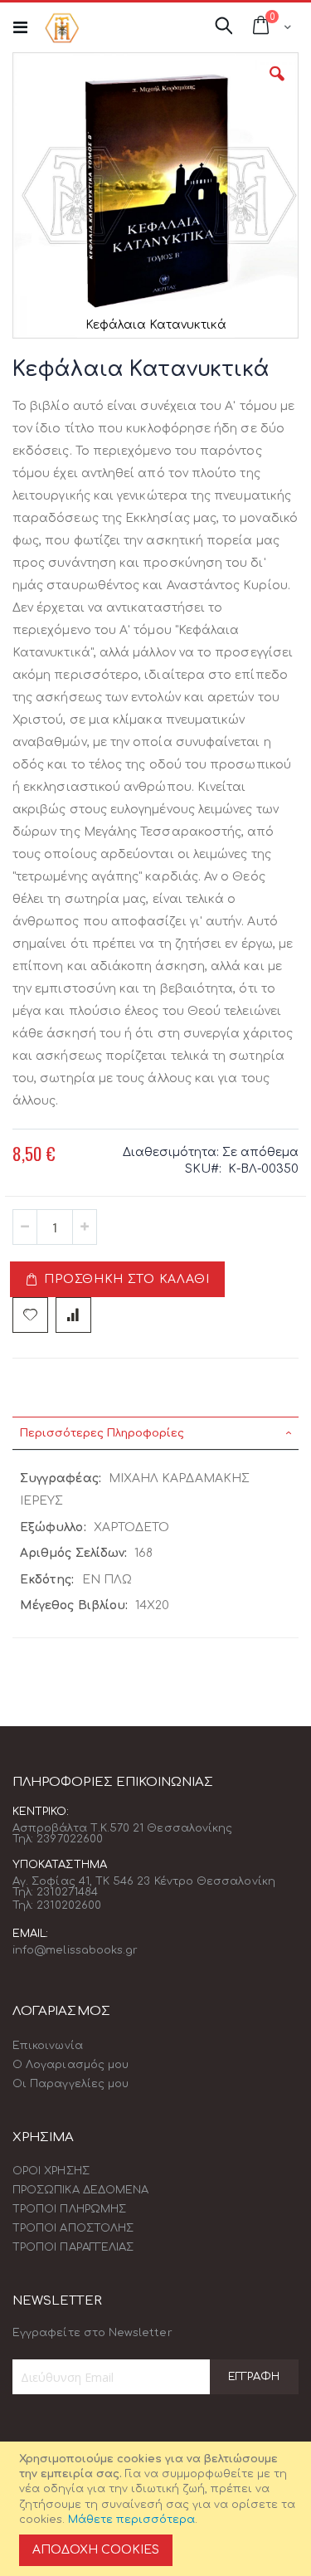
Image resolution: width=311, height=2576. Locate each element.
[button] (277, 86)
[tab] (155, 1433)
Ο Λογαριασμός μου (70, 2065)
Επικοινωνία (48, 2046)
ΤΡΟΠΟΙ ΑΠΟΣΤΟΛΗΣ (73, 2228)
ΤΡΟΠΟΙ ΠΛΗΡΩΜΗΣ (69, 2209)
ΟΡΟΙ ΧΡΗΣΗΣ (51, 2171)
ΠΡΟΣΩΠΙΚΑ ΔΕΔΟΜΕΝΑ (80, 2190)
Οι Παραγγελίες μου (70, 2084)
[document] (158, 2509)
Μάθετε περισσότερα (131, 2520)
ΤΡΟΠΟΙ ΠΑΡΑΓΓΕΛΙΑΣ (73, 2247)
